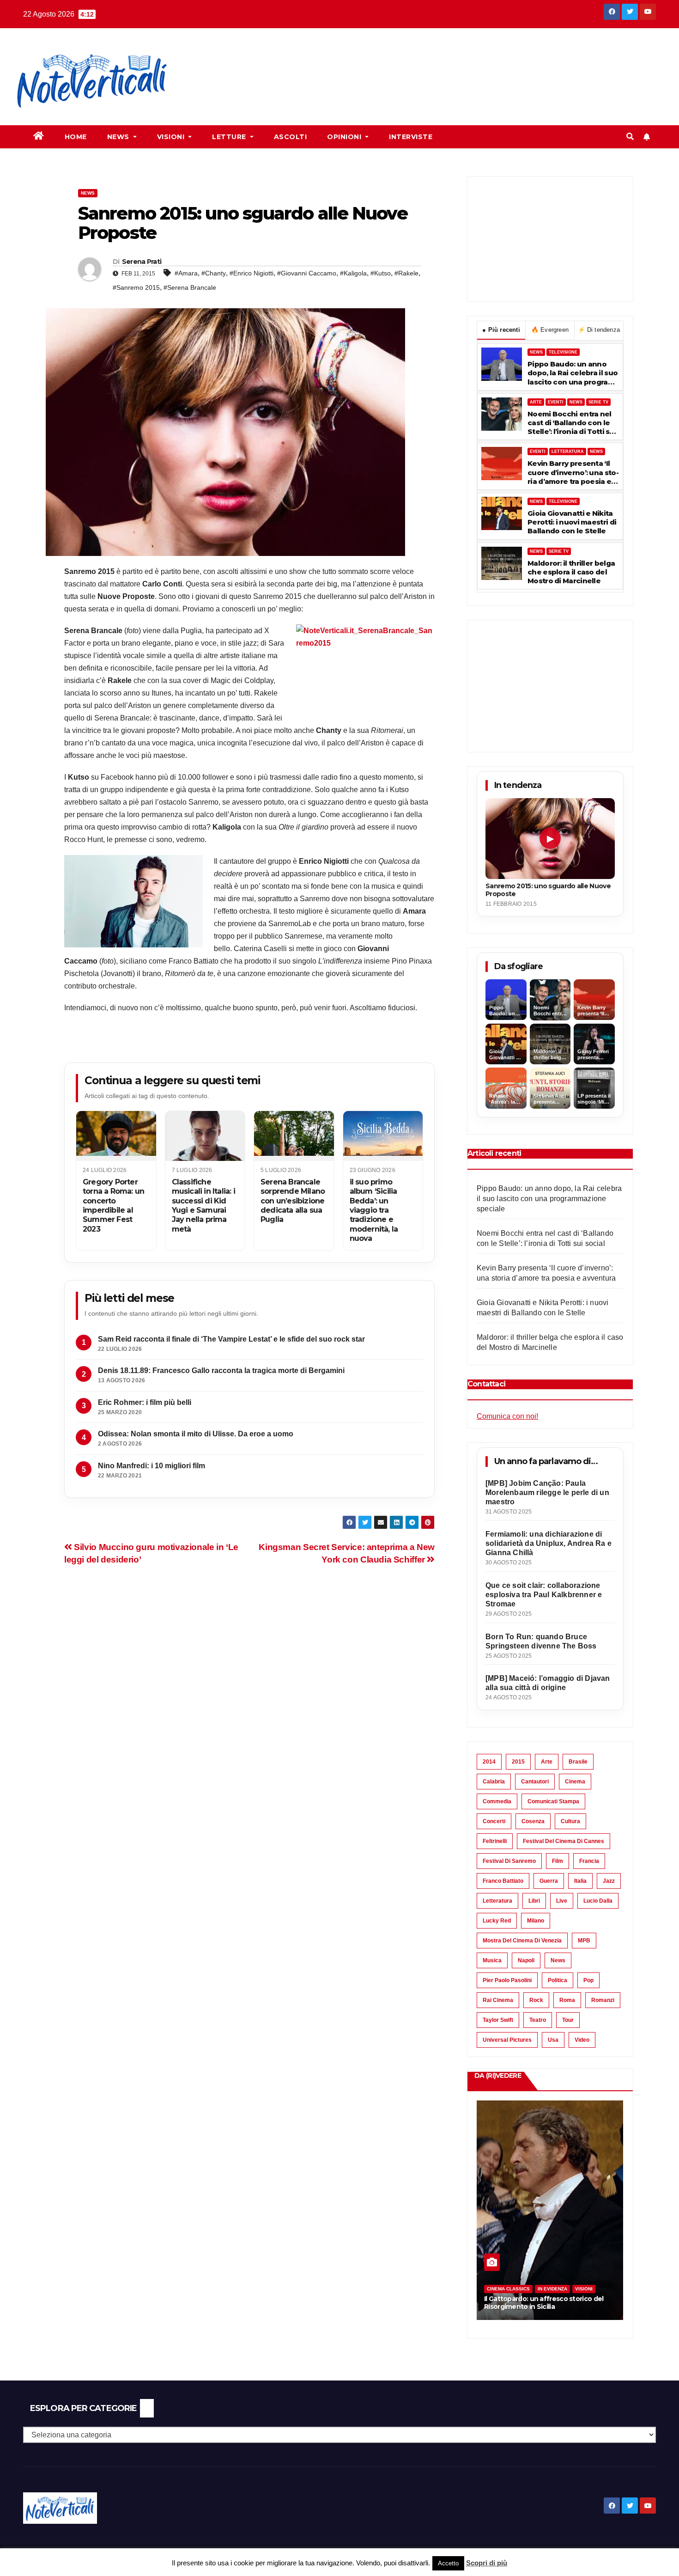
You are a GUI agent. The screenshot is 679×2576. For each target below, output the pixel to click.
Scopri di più (487, 2563)
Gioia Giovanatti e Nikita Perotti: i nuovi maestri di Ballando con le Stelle (572, 522)
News (119, 137)
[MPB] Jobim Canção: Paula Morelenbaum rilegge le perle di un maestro (547, 1492)
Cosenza (533, 1821)
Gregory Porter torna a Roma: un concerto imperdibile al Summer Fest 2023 (113, 1206)
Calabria (494, 1782)
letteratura (497, 1901)
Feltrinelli (495, 1841)
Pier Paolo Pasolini (507, 1980)
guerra (549, 1881)
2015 (518, 1762)
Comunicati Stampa (553, 1801)
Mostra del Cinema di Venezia (522, 1941)
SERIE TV (598, 402)
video (582, 2040)
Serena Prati (142, 262)
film (558, 1861)
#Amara (186, 273)
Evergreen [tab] (550, 330)
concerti (494, 1821)
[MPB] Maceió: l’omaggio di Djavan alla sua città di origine (548, 1683)
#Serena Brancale (190, 287)
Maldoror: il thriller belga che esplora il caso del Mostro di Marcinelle (571, 572)
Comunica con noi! (507, 1416)
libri (534, 1901)
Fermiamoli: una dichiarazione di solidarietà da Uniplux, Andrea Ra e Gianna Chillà (549, 1543)
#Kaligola (353, 273)
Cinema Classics (508, 2289)
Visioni (172, 137)
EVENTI (556, 402)
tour (568, 2020)
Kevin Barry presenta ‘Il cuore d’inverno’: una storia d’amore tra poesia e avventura (573, 472)
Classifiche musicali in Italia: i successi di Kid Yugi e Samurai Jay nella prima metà (203, 1206)
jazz (609, 1881)
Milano (536, 1921)
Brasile (578, 1762)
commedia (497, 1801)
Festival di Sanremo (509, 1861)
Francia (589, 1861)
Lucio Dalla (598, 1901)
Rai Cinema (498, 2000)
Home (76, 137)
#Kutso (381, 273)
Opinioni (345, 137)
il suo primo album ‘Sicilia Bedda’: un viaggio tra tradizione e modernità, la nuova (374, 1210)
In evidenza (552, 2289)
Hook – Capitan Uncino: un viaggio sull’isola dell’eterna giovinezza (539, 2303)
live (562, 1901)
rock (536, 2000)
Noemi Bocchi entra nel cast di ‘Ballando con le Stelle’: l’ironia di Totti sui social (572, 423)
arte (547, 1762)
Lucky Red (497, 1921)
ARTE (536, 402)
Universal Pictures (507, 2040)
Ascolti (291, 137)
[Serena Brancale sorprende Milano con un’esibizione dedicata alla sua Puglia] (294, 1136)
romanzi (603, 2000)
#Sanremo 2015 (136, 287)
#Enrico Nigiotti (252, 273)
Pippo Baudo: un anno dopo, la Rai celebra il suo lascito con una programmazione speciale (573, 373)
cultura (570, 1821)
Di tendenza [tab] (599, 330)
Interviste (411, 137)
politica (558, 1980)
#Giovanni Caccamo (307, 273)
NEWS (536, 352)
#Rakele (406, 273)
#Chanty (214, 273)
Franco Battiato (503, 1881)
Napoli (526, 1960)
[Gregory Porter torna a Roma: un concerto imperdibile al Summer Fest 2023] (116, 1136)
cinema (575, 1782)
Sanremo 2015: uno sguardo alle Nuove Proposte (548, 890)
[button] (630, 137)
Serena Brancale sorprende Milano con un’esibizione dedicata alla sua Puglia (293, 1201)
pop (588, 1980)
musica (492, 1960)
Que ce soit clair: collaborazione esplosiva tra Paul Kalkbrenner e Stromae (544, 1595)
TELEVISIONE (563, 352)
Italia (580, 1881)
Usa (553, 2040)
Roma (567, 2000)
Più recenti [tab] (501, 330)
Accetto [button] (448, 2563)
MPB (584, 1941)
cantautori (535, 1782)
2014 (489, 1762)
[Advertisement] (354, 61)
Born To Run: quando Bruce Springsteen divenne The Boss (541, 1641)
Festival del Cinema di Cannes (564, 1841)
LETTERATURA (568, 452)
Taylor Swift (498, 2020)
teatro (538, 2020)
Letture (230, 137)
